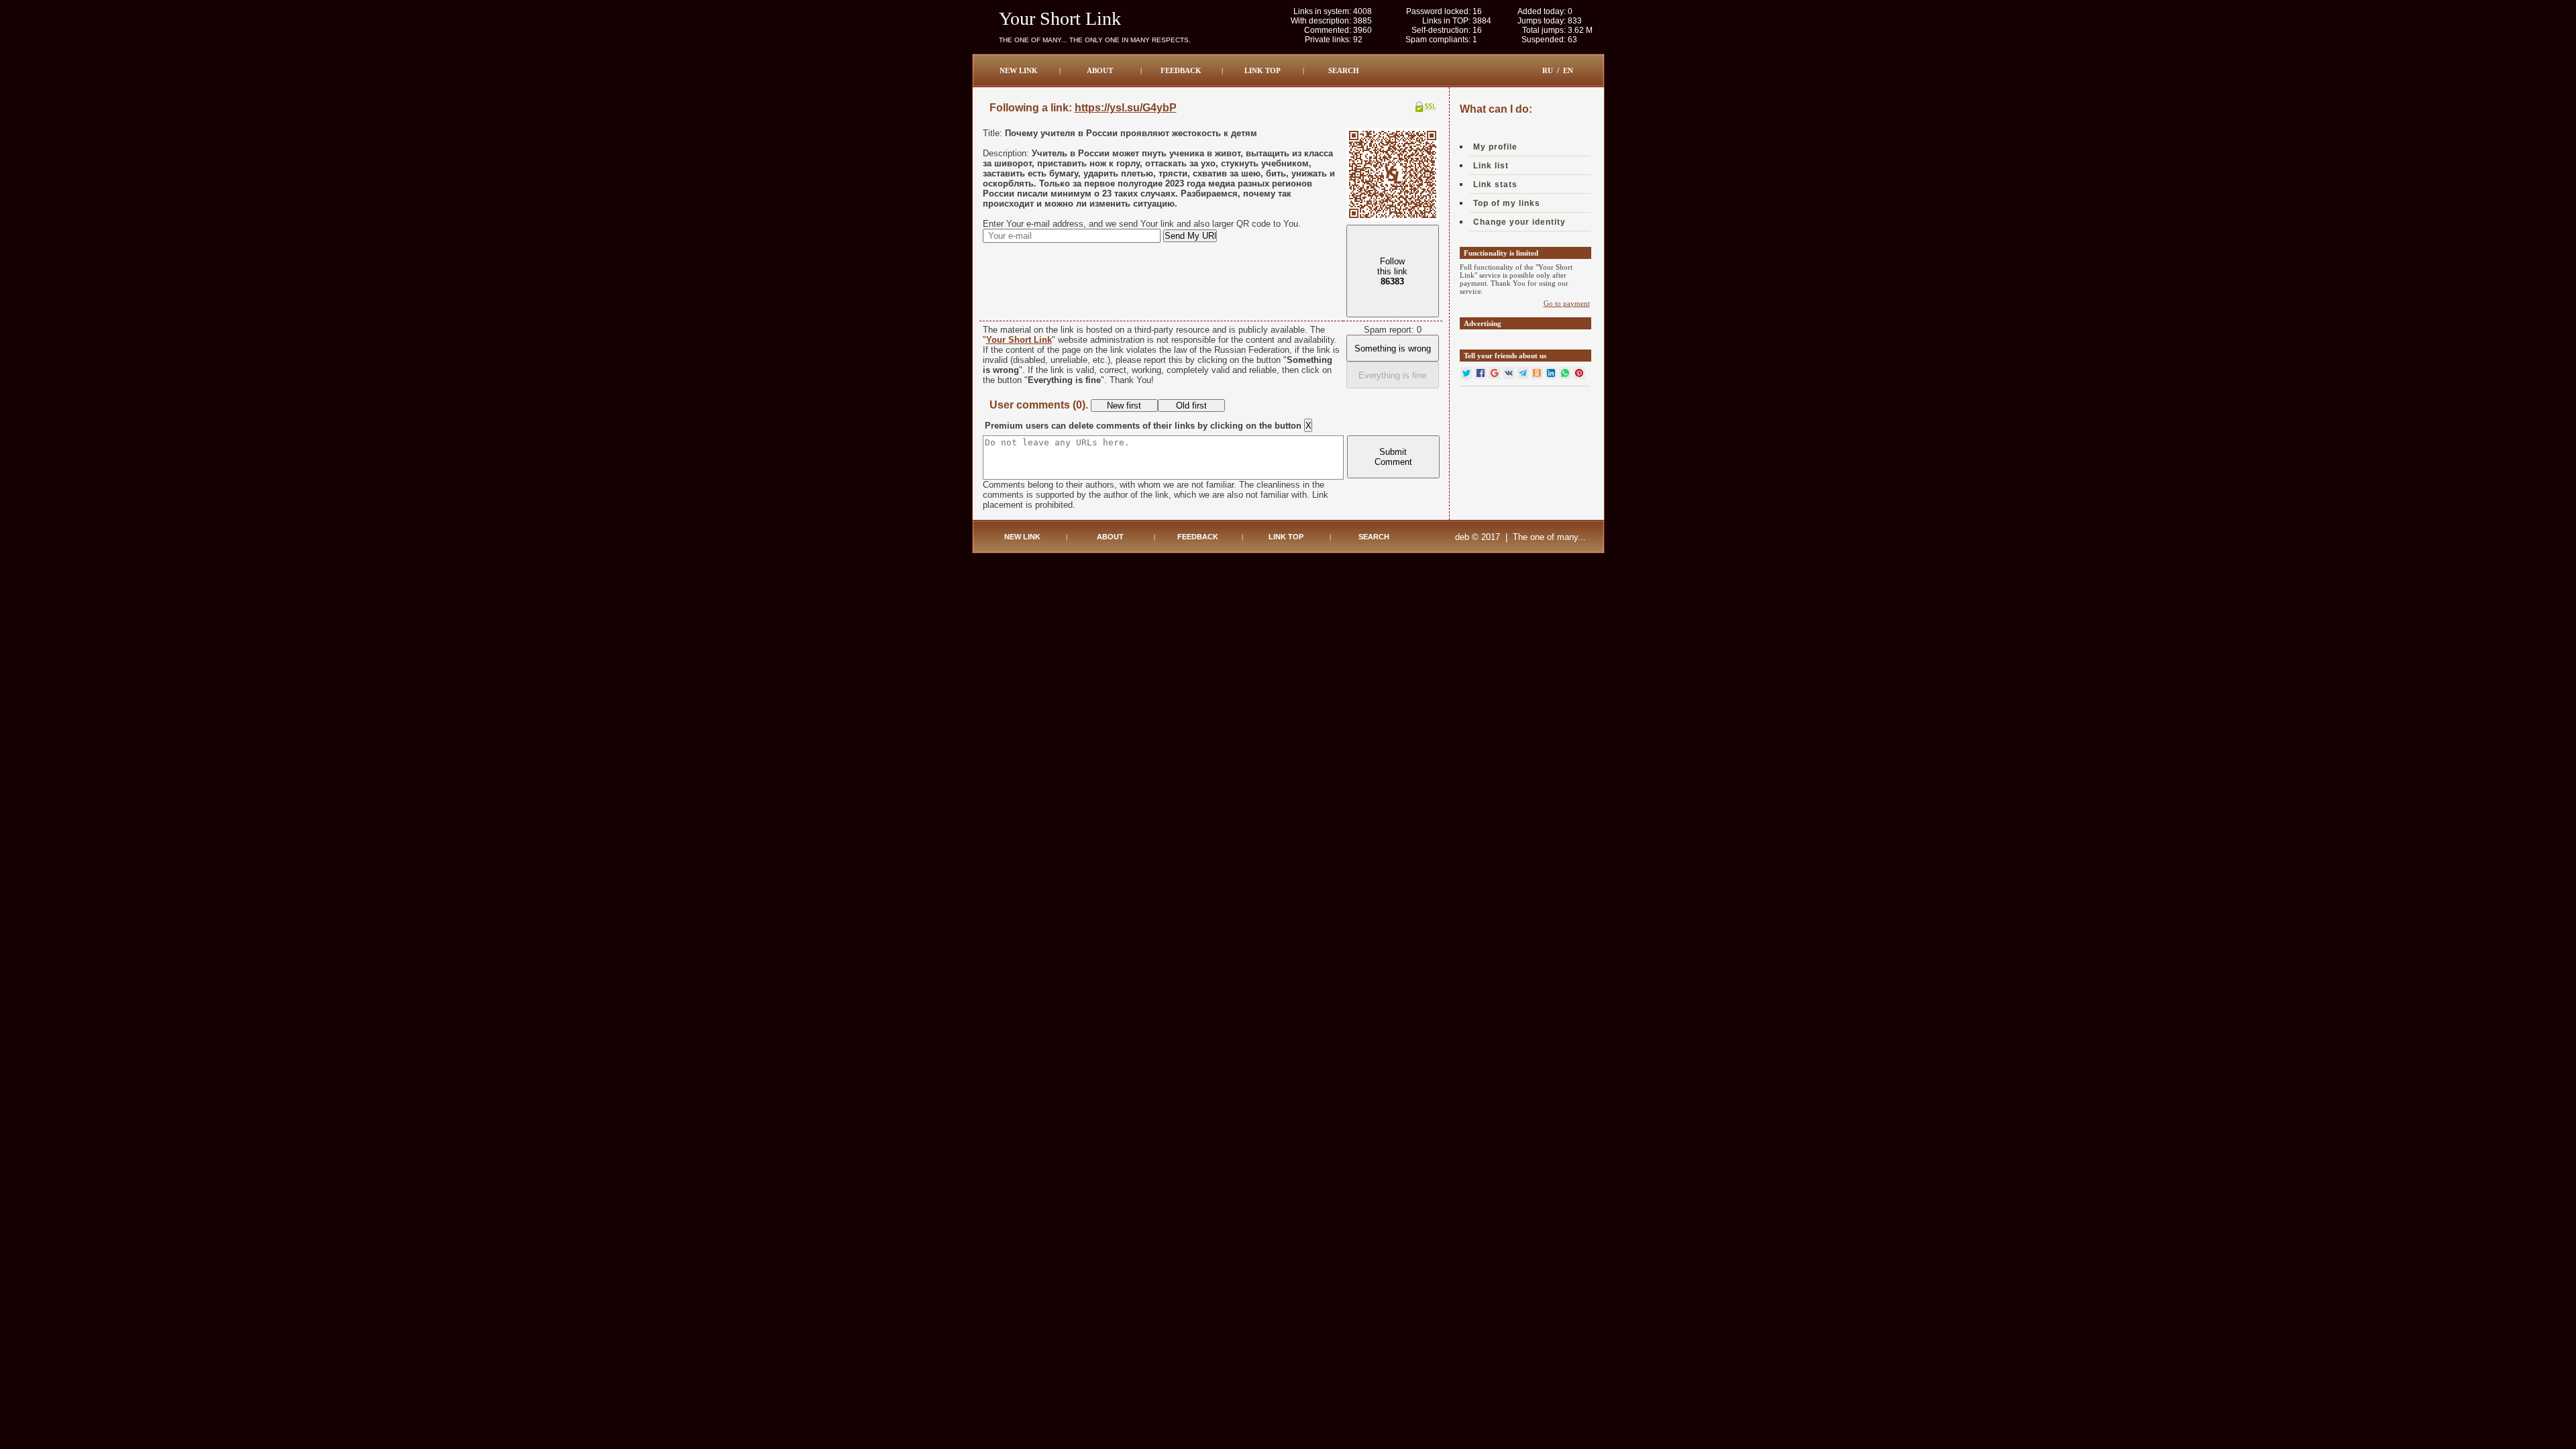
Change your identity (1519, 222)
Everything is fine (1392, 375)
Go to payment (1567, 303)
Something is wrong (1393, 348)
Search (1344, 70)
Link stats (1495, 184)
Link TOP (1263, 70)
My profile (1495, 147)
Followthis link (1392, 271)
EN (1568, 70)
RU (1548, 70)
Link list (1491, 166)
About (1100, 70)
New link (1019, 70)
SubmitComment (1393, 457)
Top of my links (1507, 203)
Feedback (1181, 70)
